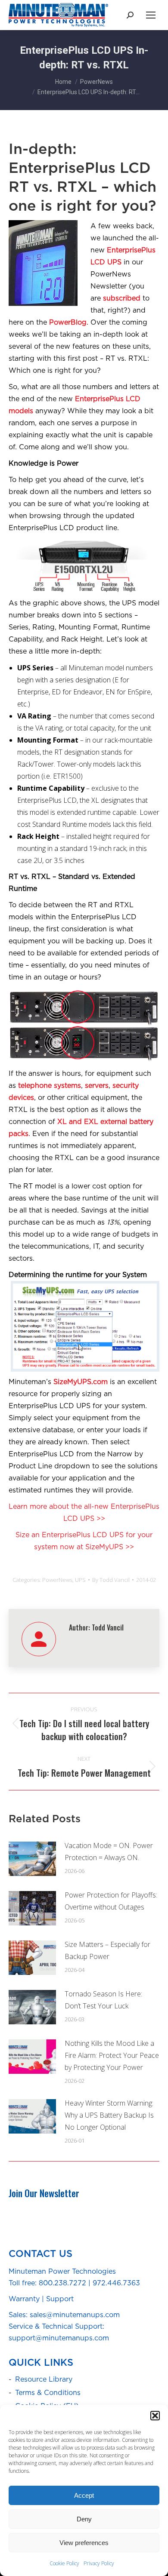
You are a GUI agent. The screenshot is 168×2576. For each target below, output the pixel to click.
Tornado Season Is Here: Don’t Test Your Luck (103, 2000)
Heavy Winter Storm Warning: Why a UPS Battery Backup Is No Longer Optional (109, 2115)
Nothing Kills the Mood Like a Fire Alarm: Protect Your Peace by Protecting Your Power (112, 2055)
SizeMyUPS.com (81, 1382)
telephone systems (50, 1086)
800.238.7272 (62, 2283)
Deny (84, 2519)
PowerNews (57, 1580)
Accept (84, 2495)
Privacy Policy (99, 2563)
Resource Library (44, 2379)
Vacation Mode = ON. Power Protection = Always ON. (109, 1851)
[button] (155, 2416)
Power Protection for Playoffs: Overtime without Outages (111, 1901)
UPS (80, 1580)
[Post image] (32, 1859)
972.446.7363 (116, 2283)
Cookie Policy (64, 2563)
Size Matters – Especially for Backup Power (107, 1950)
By (111, 1580)
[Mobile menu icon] (151, 15)
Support (60, 2299)
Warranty (24, 2299)
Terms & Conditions (48, 2393)
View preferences (84, 2543)
